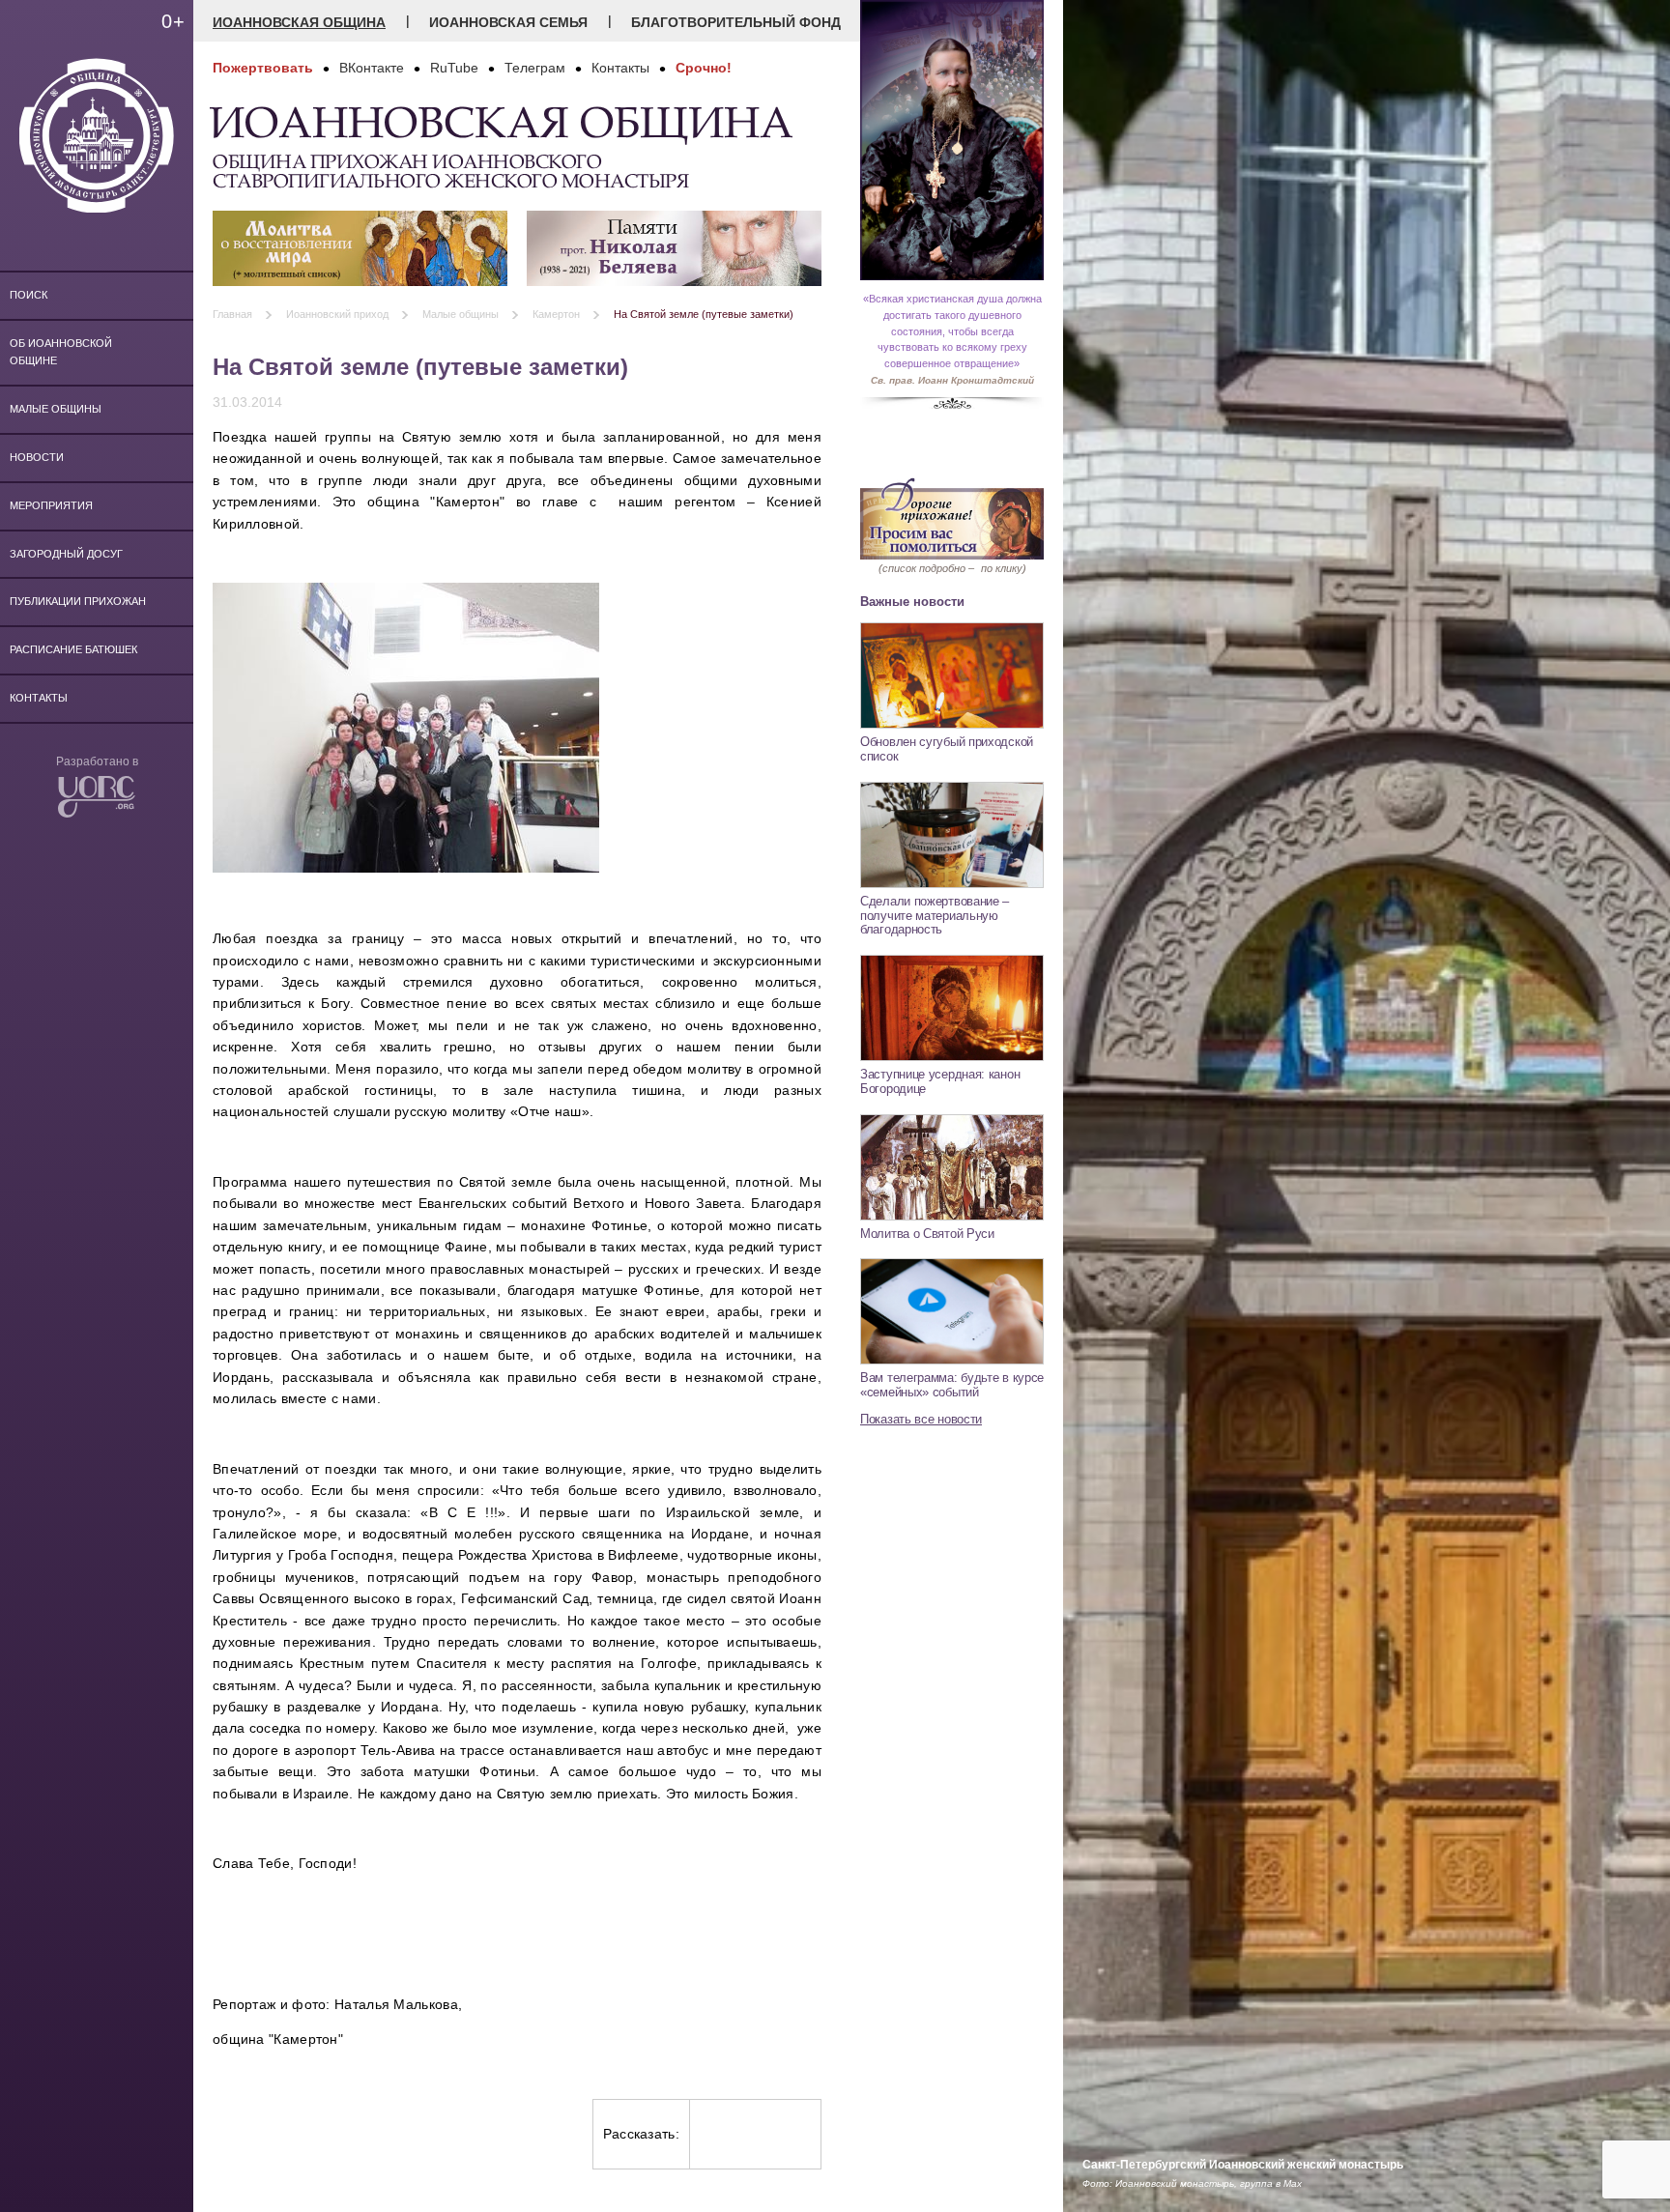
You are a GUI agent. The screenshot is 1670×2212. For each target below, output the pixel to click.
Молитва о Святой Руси (927, 1234)
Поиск (29, 295)
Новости (37, 457)
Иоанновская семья (508, 22)
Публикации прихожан (78, 601)
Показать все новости (921, 1419)
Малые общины (56, 409)
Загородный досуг (66, 554)
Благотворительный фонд (736, 22)
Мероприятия (51, 505)
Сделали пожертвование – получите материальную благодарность (935, 915)
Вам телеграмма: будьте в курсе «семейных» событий (952, 1385)
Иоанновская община (299, 22)
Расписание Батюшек (73, 649)
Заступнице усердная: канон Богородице (940, 1081)
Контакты (39, 698)
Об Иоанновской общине (61, 352)
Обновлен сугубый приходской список (947, 749)
